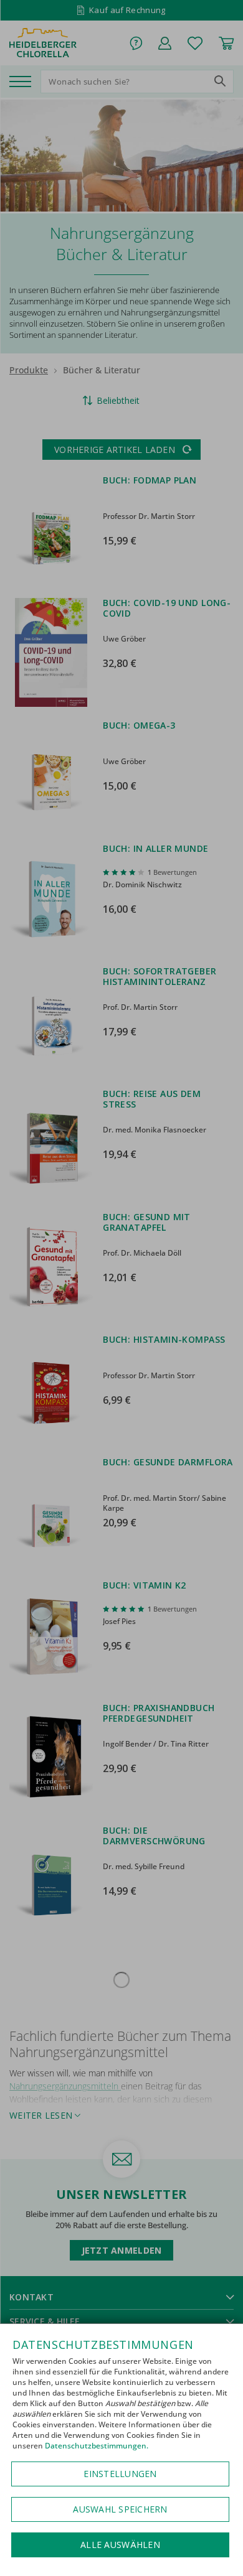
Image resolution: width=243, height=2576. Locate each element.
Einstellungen (120, 2474)
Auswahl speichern (120, 2509)
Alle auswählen (120, 2545)
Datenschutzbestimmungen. (97, 2446)
